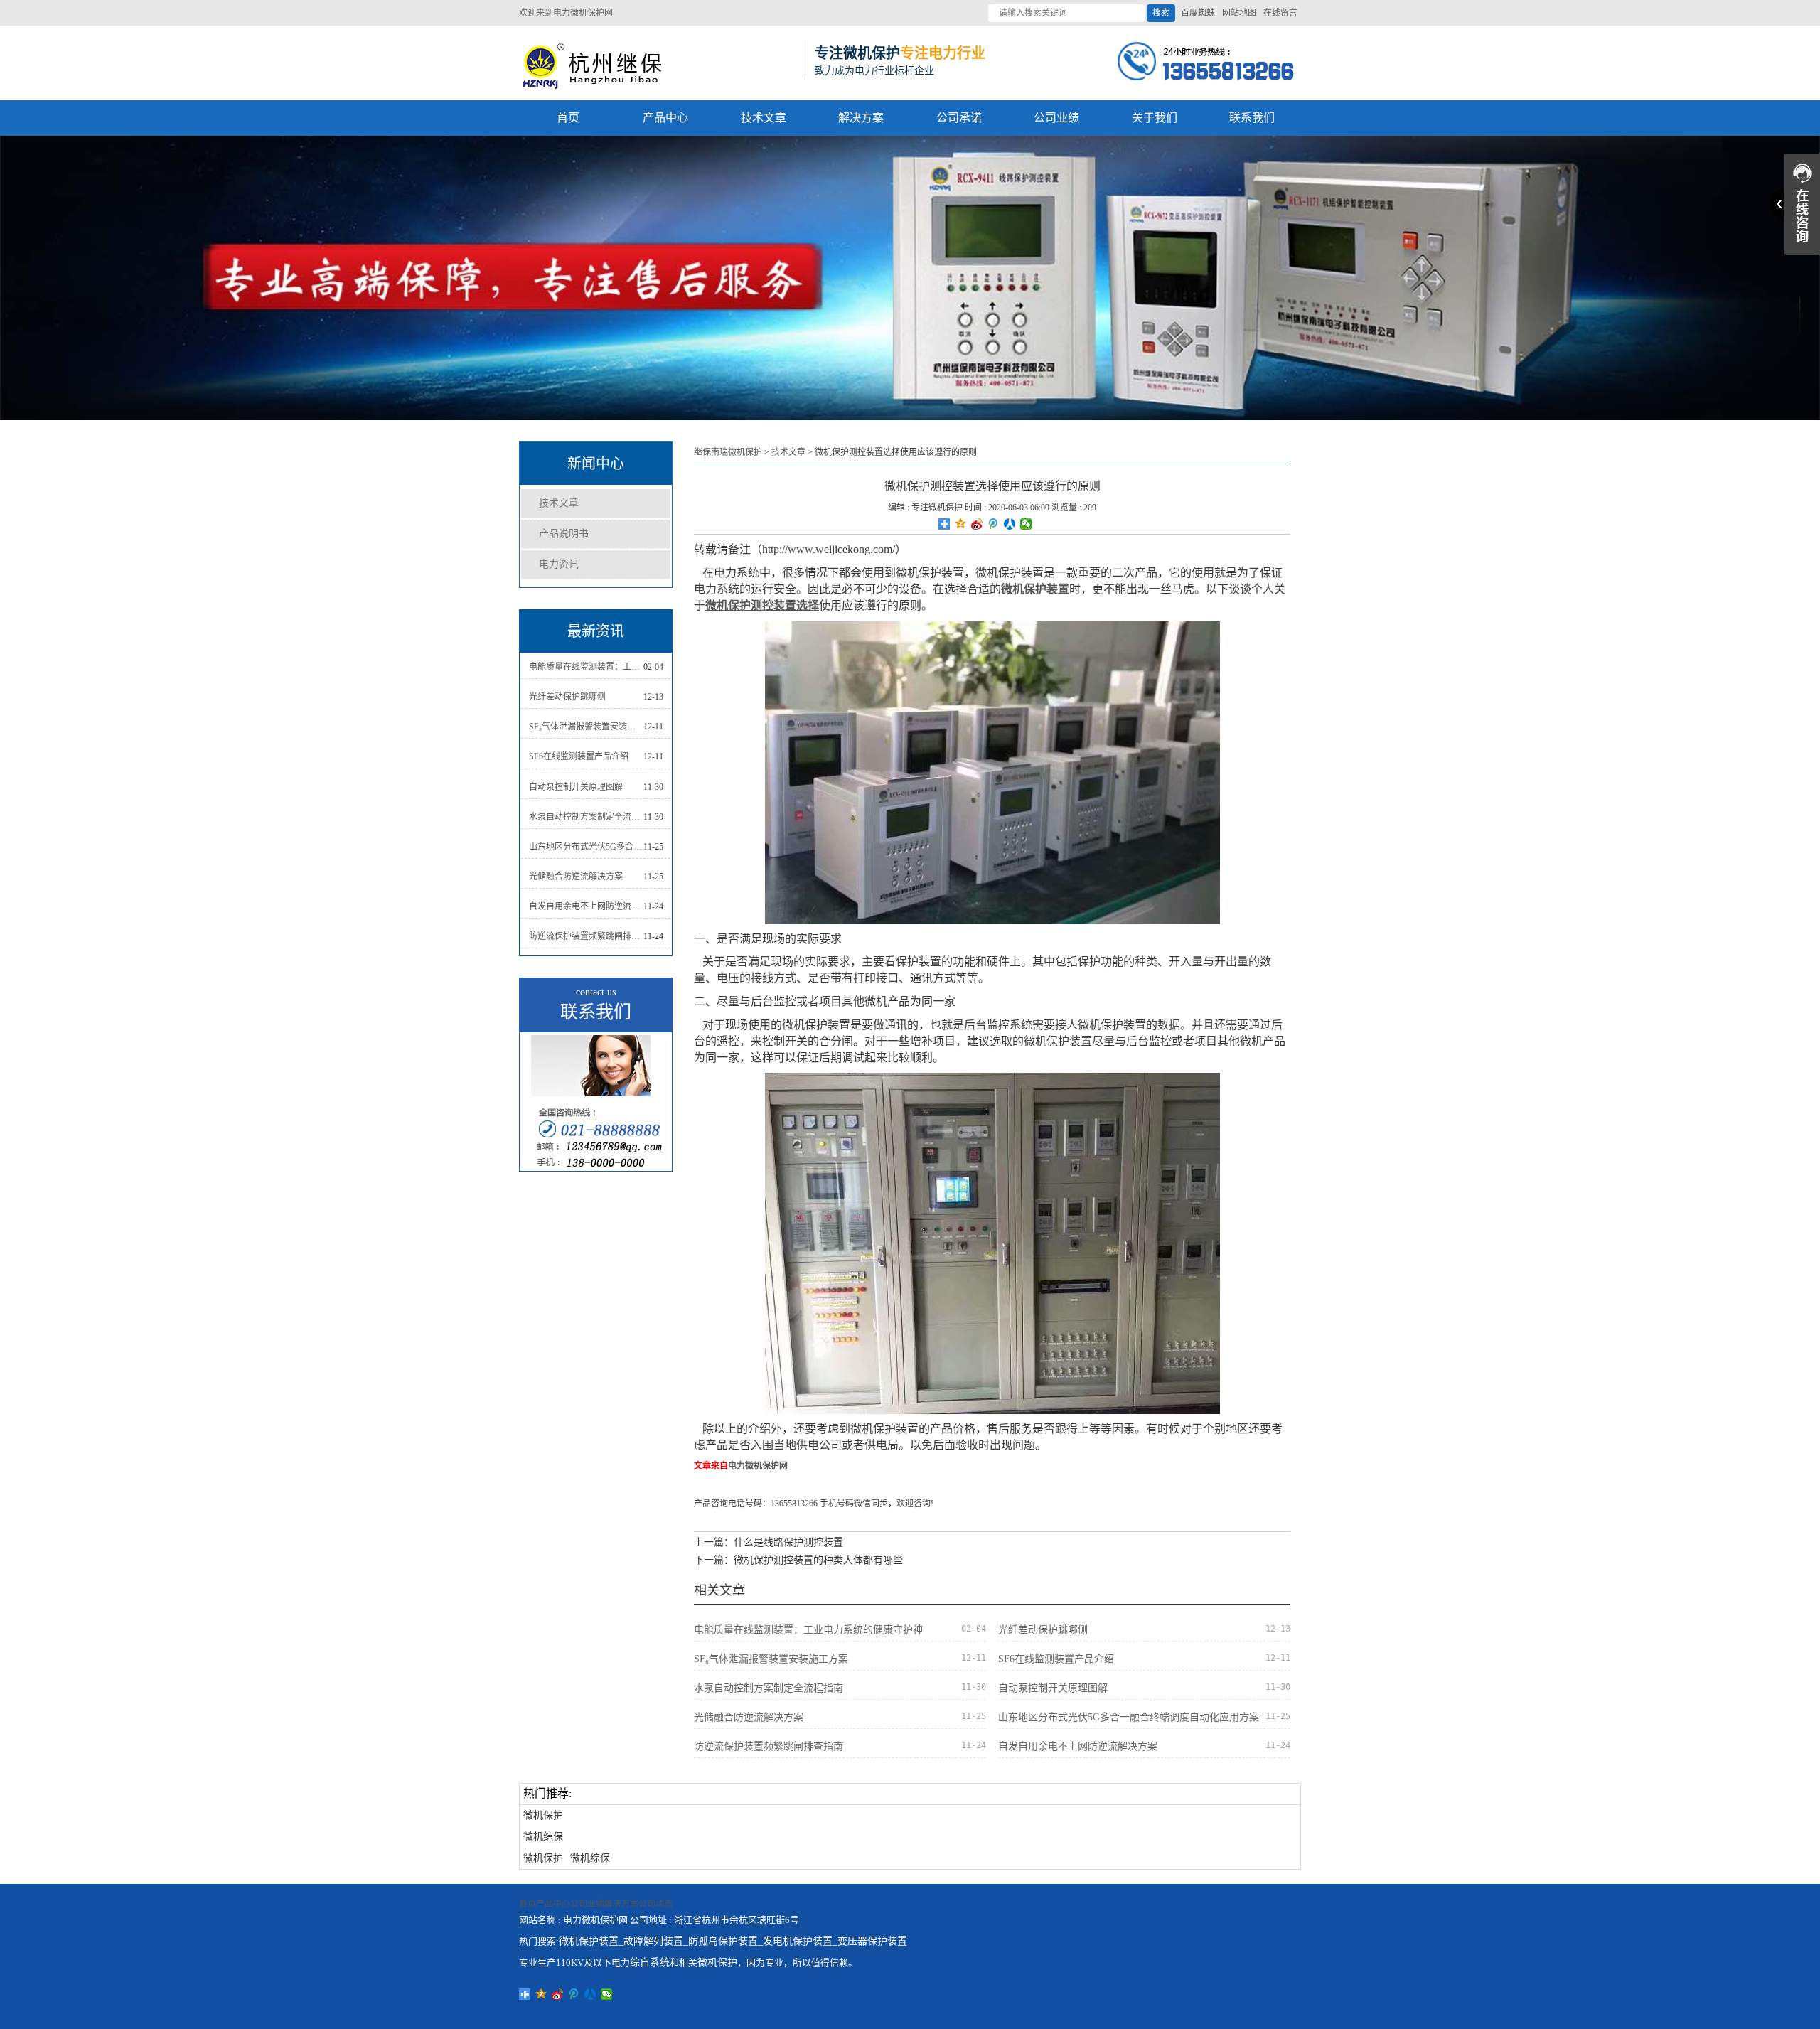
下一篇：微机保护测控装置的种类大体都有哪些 (798, 1560)
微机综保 (543, 1837)
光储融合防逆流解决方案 (576, 877)
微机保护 (543, 1815)
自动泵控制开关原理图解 (576, 787)
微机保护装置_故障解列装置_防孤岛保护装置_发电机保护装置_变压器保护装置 (733, 1941)
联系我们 (1252, 118)
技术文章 (764, 118)
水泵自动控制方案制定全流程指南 (586, 817)
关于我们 (1155, 118)
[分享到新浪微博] (977, 524)
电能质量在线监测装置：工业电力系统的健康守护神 (586, 667)
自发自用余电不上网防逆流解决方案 (586, 906)
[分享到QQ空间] (961, 524)
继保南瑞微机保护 (728, 452)
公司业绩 (1056, 118)
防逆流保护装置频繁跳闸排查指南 (586, 936)
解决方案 (861, 118)
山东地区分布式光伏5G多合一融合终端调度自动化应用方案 (586, 847)
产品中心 (665, 118)
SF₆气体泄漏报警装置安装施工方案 (586, 727)
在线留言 (1280, 13)
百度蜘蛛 (1198, 13)
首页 (568, 118)
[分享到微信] (1026, 524)
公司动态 (655, 1904)
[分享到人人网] (1010, 524)
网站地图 (1239, 13)
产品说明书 (564, 534)
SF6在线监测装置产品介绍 (579, 756)
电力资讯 (559, 564)
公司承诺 (959, 118)
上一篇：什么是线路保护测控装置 (769, 1542)
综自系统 (650, 1963)
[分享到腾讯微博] (994, 524)
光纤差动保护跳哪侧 (567, 697)
